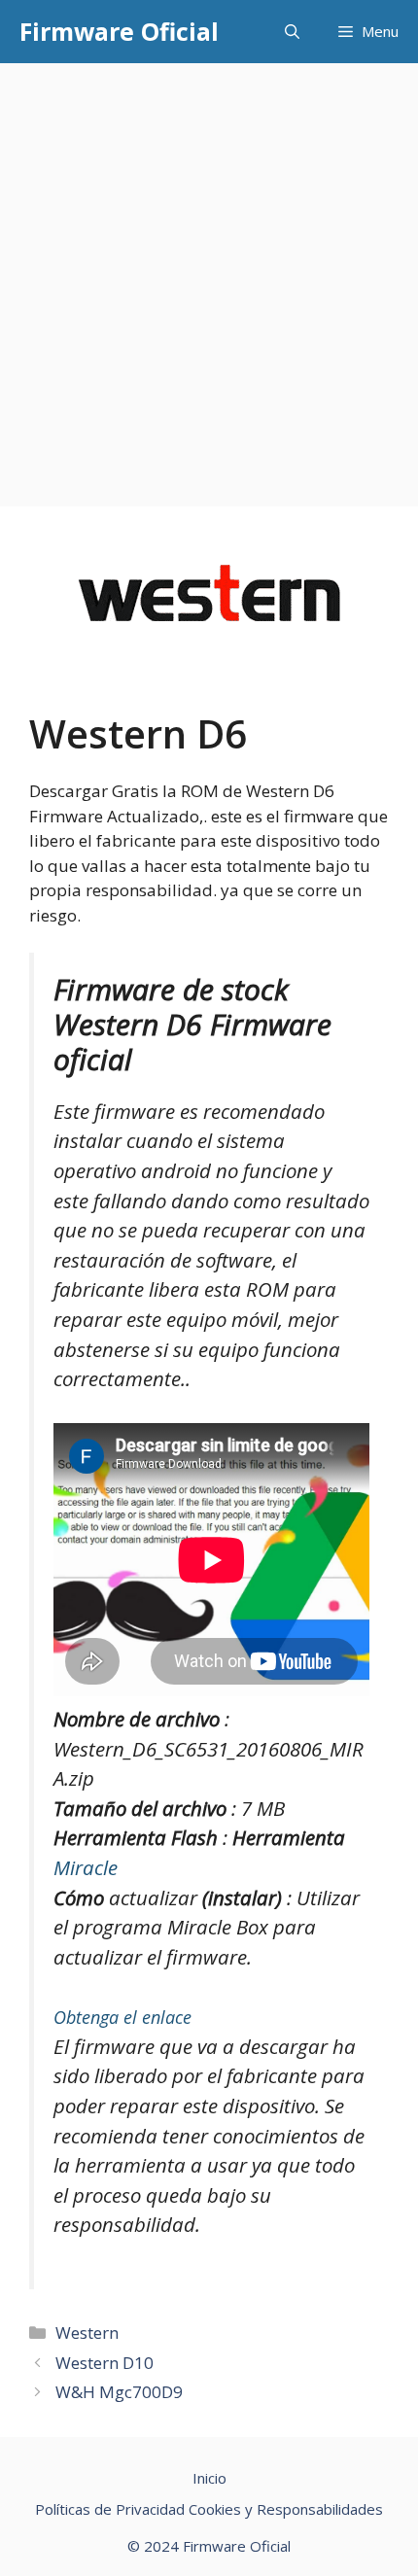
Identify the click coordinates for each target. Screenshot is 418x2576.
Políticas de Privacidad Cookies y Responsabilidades (209, 2509)
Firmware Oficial (119, 31)
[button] (292, 32)
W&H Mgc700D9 (119, 2392)
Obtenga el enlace (122, 2017)
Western (87, 2332)
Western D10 (104, 2363)
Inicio (209, 2478)
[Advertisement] (209, 282)
